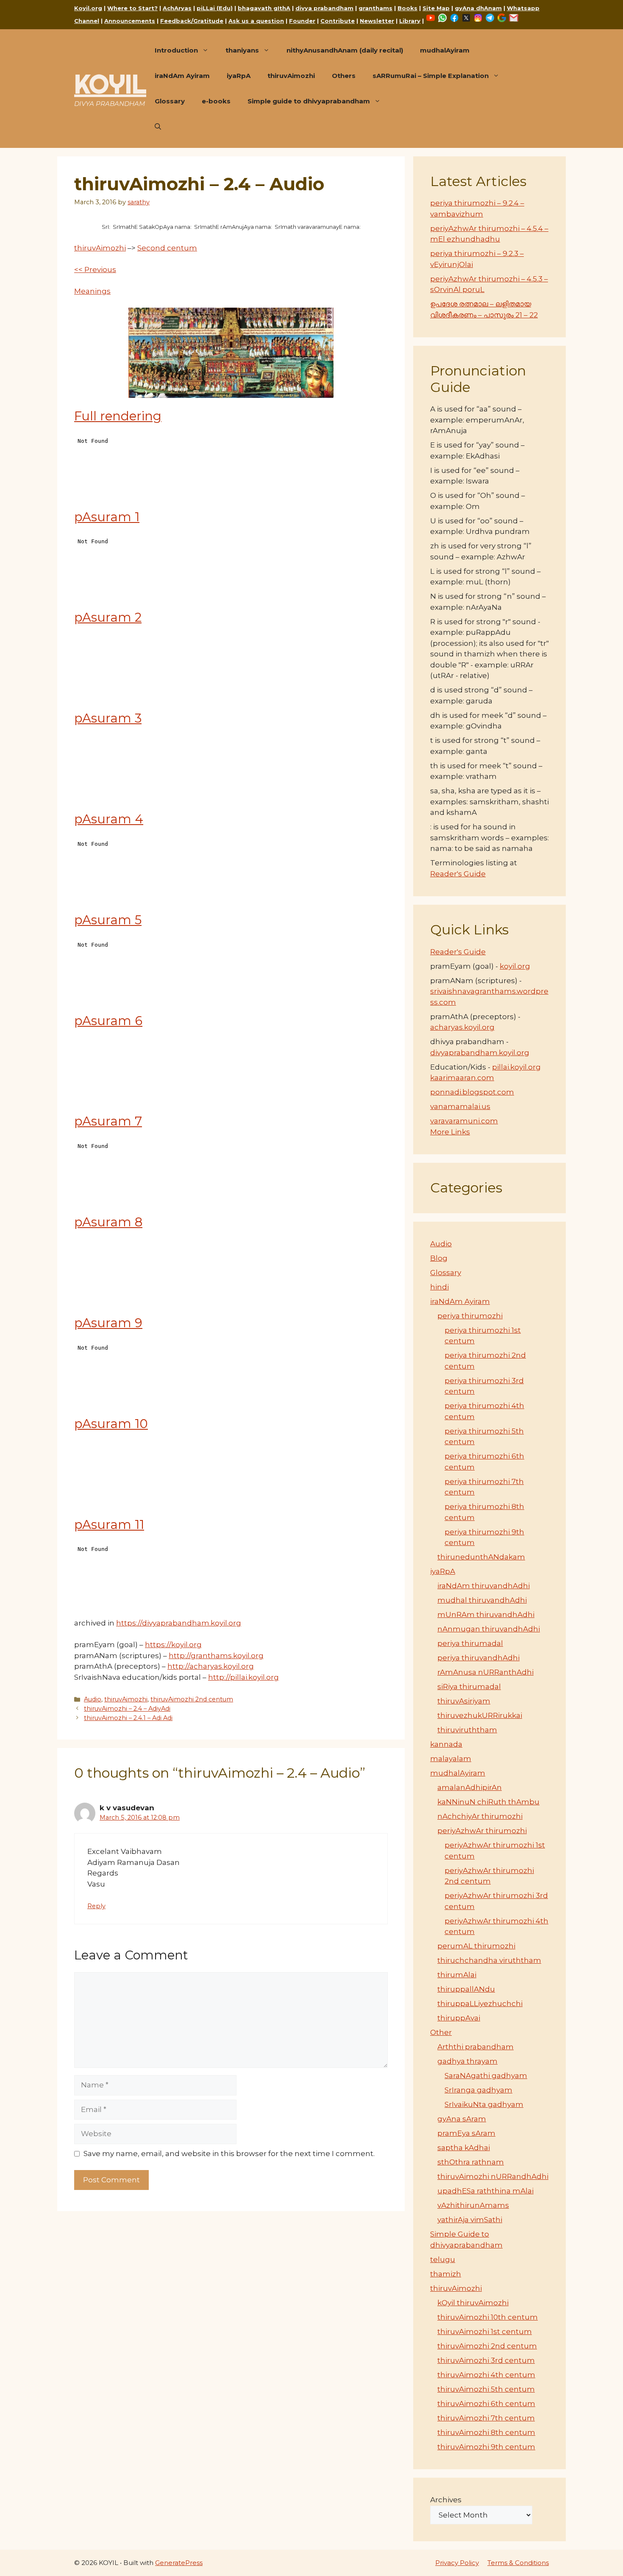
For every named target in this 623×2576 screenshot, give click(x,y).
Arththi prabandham (476, 2047)
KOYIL (110, 84)
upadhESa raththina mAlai (485, 2191)
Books (407, 8)
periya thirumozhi (470, 1316)
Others (344, 76)
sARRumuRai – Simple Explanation (431, 76)
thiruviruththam (467, 1730)
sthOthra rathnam (471, 2162)
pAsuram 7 (108, 1121)
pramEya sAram (466, 2133)
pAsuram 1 (107, 517)
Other (441, 2032)
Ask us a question (256, 21)
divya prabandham (324, 8)
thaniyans (242, 50)
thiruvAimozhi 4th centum (486, 2375)
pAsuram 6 (108, 1021)
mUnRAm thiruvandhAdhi (486, 1615)
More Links (450, 1132)
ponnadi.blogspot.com (472, 1092)
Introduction (176, 50)
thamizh (446, 2274)
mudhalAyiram (445, 50)
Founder (302, 21)
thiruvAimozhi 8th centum (486, 2432)
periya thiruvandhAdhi (478, 1658)
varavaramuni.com (464, 1121)
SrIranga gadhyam (478, 2090)
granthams (375, 8)
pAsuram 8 (108, 1222)
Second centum (167, 248)
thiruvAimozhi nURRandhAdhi (493, 2176)
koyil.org (515, 966)
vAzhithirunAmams (473, 2205)
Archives (446, 2500)
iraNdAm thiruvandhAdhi (484, 1586)
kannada (446, 1744)
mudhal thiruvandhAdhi (482, 1600)
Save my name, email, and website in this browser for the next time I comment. (229, 2154)
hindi (439, 1287)
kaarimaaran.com (462, 1078)
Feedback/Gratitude (192, 21)
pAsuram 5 (108, 920)
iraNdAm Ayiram (182, 76)
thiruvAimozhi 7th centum (486, 2418)
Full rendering (118, 416)
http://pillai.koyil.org (243, 1677)
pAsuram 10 (111, 1424)
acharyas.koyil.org (462, 1027)
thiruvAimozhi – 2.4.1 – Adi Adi (128, 1718)
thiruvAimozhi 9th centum (486, 2447)
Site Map (436, 8)
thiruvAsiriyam (464, 1701)
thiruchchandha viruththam (489, 1960)
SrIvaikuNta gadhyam (484, 2104)
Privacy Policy (457, 2563)
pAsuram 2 (108, 617)
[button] (158, 127)
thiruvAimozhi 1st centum (485, 2331)
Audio (93, 1699)
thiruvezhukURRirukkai (480, 1715)
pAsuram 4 (109, 819)
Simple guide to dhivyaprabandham (309, 101)
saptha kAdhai (464, 2148)
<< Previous (95, 270)
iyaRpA (239, 76)
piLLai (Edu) (215, 8)
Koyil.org (88, 8)
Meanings (92, 291)
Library (410, 21)
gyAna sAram (462, 2119)
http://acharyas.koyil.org (211, 1666)
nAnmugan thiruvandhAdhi (489, 1629)
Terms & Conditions (518, 2563)
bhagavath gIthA (264, 8)
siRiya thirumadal (469, 1687)
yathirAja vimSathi (470, 2220)
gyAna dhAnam (478, 8)
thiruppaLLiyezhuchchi (480, 2004)
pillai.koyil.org (516, 1067)
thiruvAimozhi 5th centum (486, 2389)
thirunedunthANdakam (481, 1557)
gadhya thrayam (467, 2061)
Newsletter (377, 21)
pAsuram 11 (109, 1524)
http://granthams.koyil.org (216, 1656)
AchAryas (177, 8)
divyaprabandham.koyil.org (480, 1053)
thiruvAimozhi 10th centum (488, 2317)
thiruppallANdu (466, 1989)
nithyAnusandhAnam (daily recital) (345, 50)
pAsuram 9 (108, 1323)
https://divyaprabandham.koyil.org (179, 1623)
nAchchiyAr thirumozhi (480, 1816)
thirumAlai (457, 1975)
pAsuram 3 (108, 718)
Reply (96, 1906)
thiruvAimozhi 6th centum (486, 2404)
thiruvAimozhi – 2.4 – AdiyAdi (127, 1709)
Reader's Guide (458, 874)
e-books (216, 101)
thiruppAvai (459, 2018)
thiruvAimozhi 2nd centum (192, 1699)
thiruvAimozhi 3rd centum (486, 2360)
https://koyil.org (173, 1645)
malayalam (451, 1759)
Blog (439, 1258)
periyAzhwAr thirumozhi (482, 1831)
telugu (443, 2259)
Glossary (170, 101)
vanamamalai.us (460, 1106)
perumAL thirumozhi (476, 1946)
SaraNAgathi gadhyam (486, 2076)
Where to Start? (132, 8)
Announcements (130, 21)
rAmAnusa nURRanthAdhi (485, 1672)
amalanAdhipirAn (470, 1787)
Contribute (338, 21)
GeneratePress (179, 2563)
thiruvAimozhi (291, 76)
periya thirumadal (470, 1643)
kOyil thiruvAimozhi (473, 2303)
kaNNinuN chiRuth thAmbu (488, 1802)
